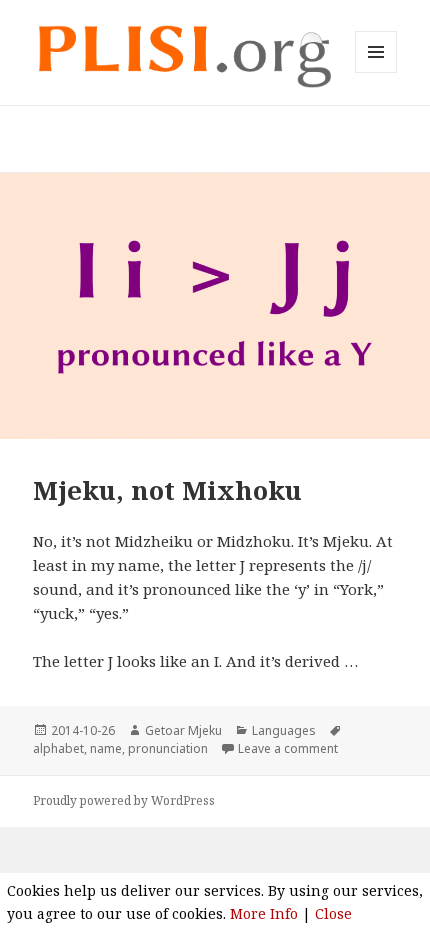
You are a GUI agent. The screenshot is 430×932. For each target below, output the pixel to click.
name (106, 748)
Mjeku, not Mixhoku (167, 490)
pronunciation (168, 748)
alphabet (58, 748)
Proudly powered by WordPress (124, 800)
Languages (284, 730)
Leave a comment (288, 748)
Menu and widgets (376, 72)
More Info (264, 913)
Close (333, 913)
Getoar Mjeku (183, 730)
